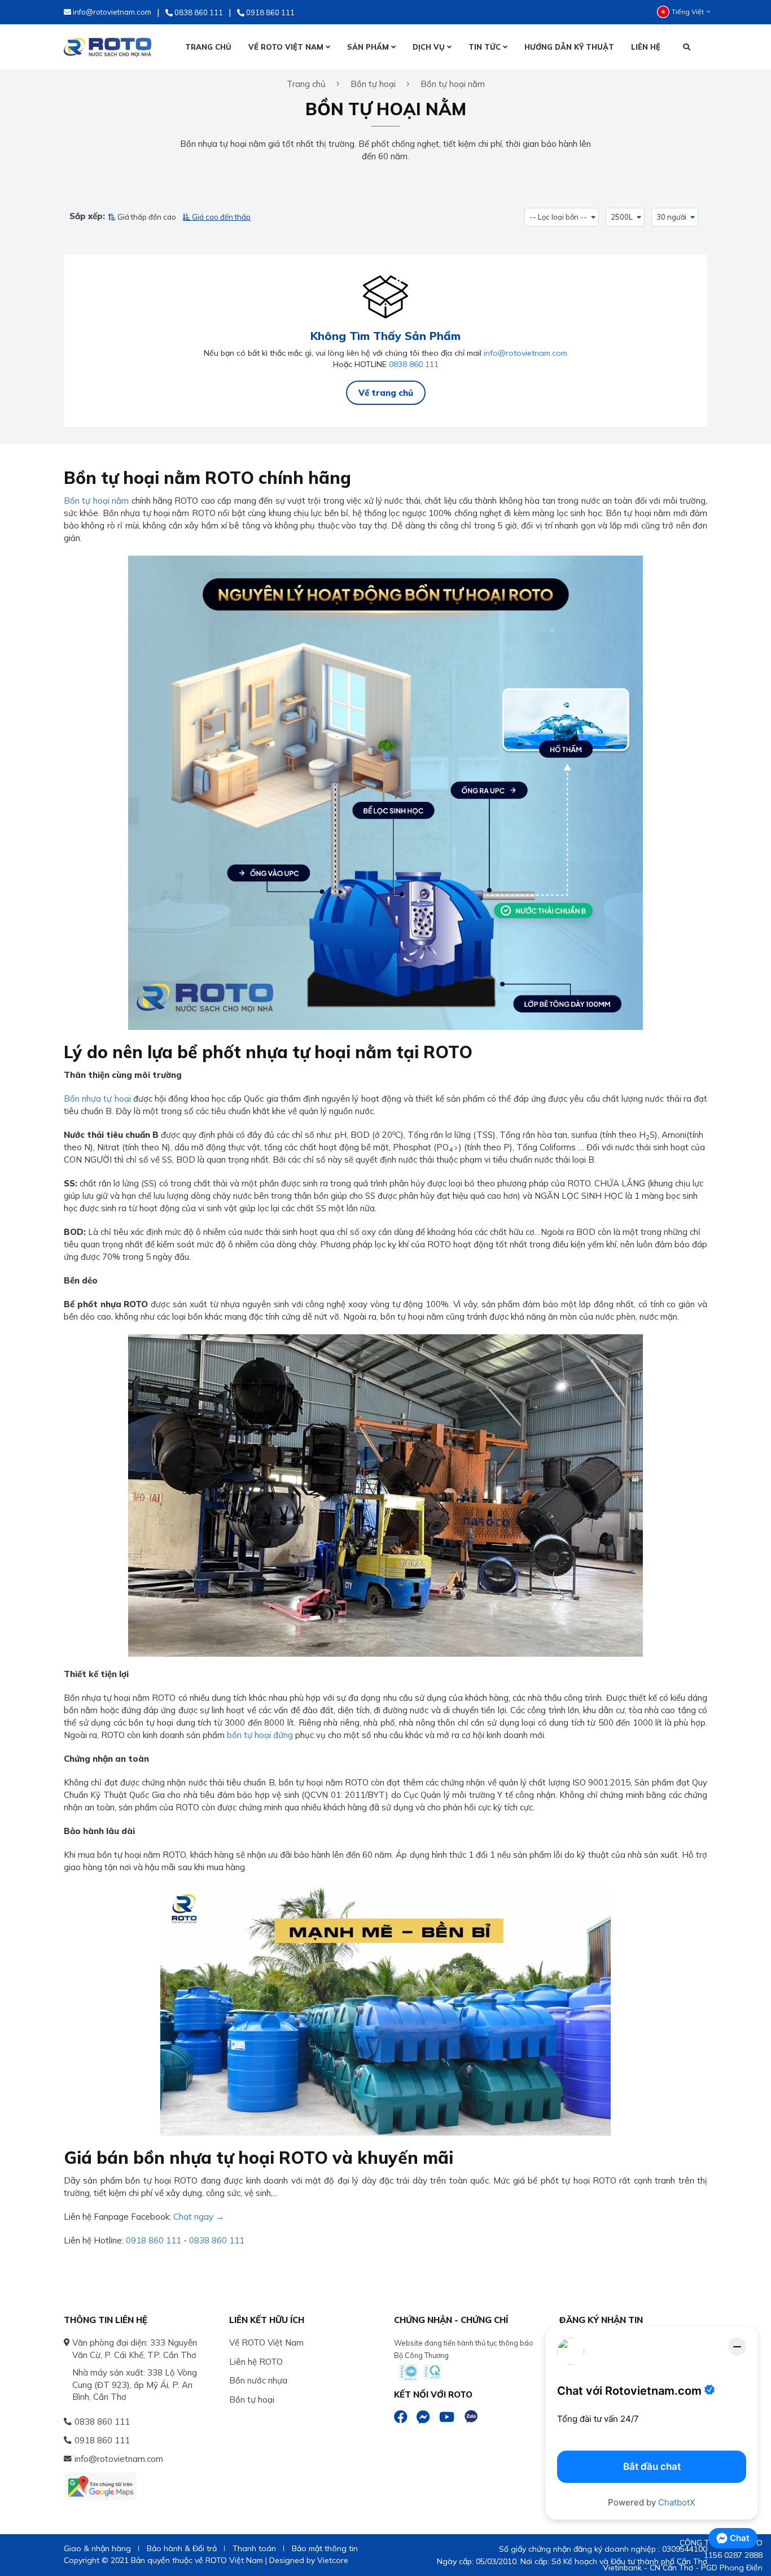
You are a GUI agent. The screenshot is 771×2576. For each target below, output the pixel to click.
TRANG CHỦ (208, 47)
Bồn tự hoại (252, 2400)
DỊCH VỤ (430, 47)
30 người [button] (671, 217)
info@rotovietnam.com (525, 353)
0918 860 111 (154, 2240)
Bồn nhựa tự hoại (97, 1099)
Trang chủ (306, 84)
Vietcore (333, 2560)
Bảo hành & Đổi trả (182, 2548)
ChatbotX (677, 2502)
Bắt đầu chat (652, 2466)
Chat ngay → (199, 2217)
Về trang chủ (386, 393)
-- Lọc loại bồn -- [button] (558, 217)
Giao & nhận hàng (97, 2548)
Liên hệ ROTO (256, 2362)
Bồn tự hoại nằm (96, 501)
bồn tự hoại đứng (260, 1735)
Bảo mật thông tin (325, 2548)
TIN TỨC (486, 47)
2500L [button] (622, 217)
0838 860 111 (414, 364)
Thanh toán (254, 2548)
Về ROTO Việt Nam (266, 2343)
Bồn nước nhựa (258, 2380)
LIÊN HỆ (646, 47)
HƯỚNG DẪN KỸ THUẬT (569, 47)
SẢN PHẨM (369, 47)
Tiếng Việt (688, 12)
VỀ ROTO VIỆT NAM (287, 47)
